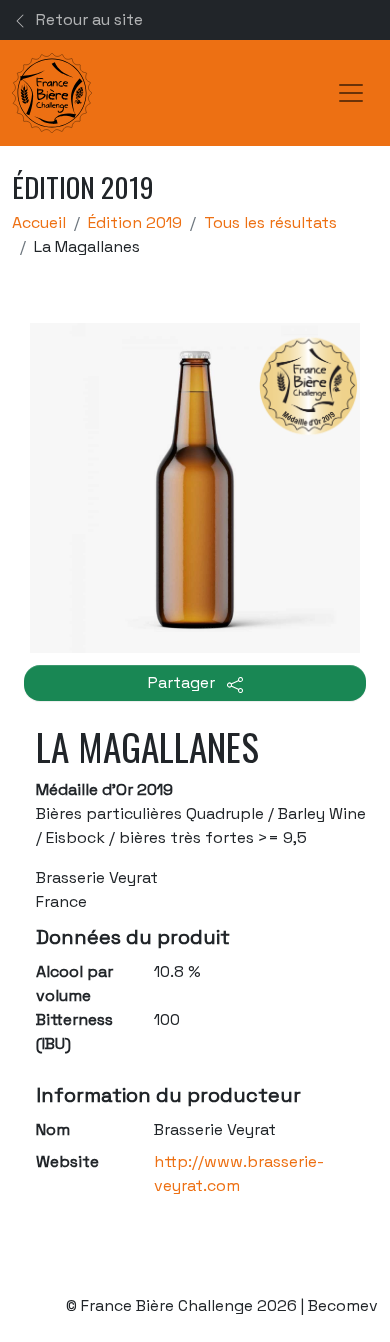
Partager (183, 682)
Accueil (39, 222)
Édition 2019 (135, 222)
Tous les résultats (270, 222)
